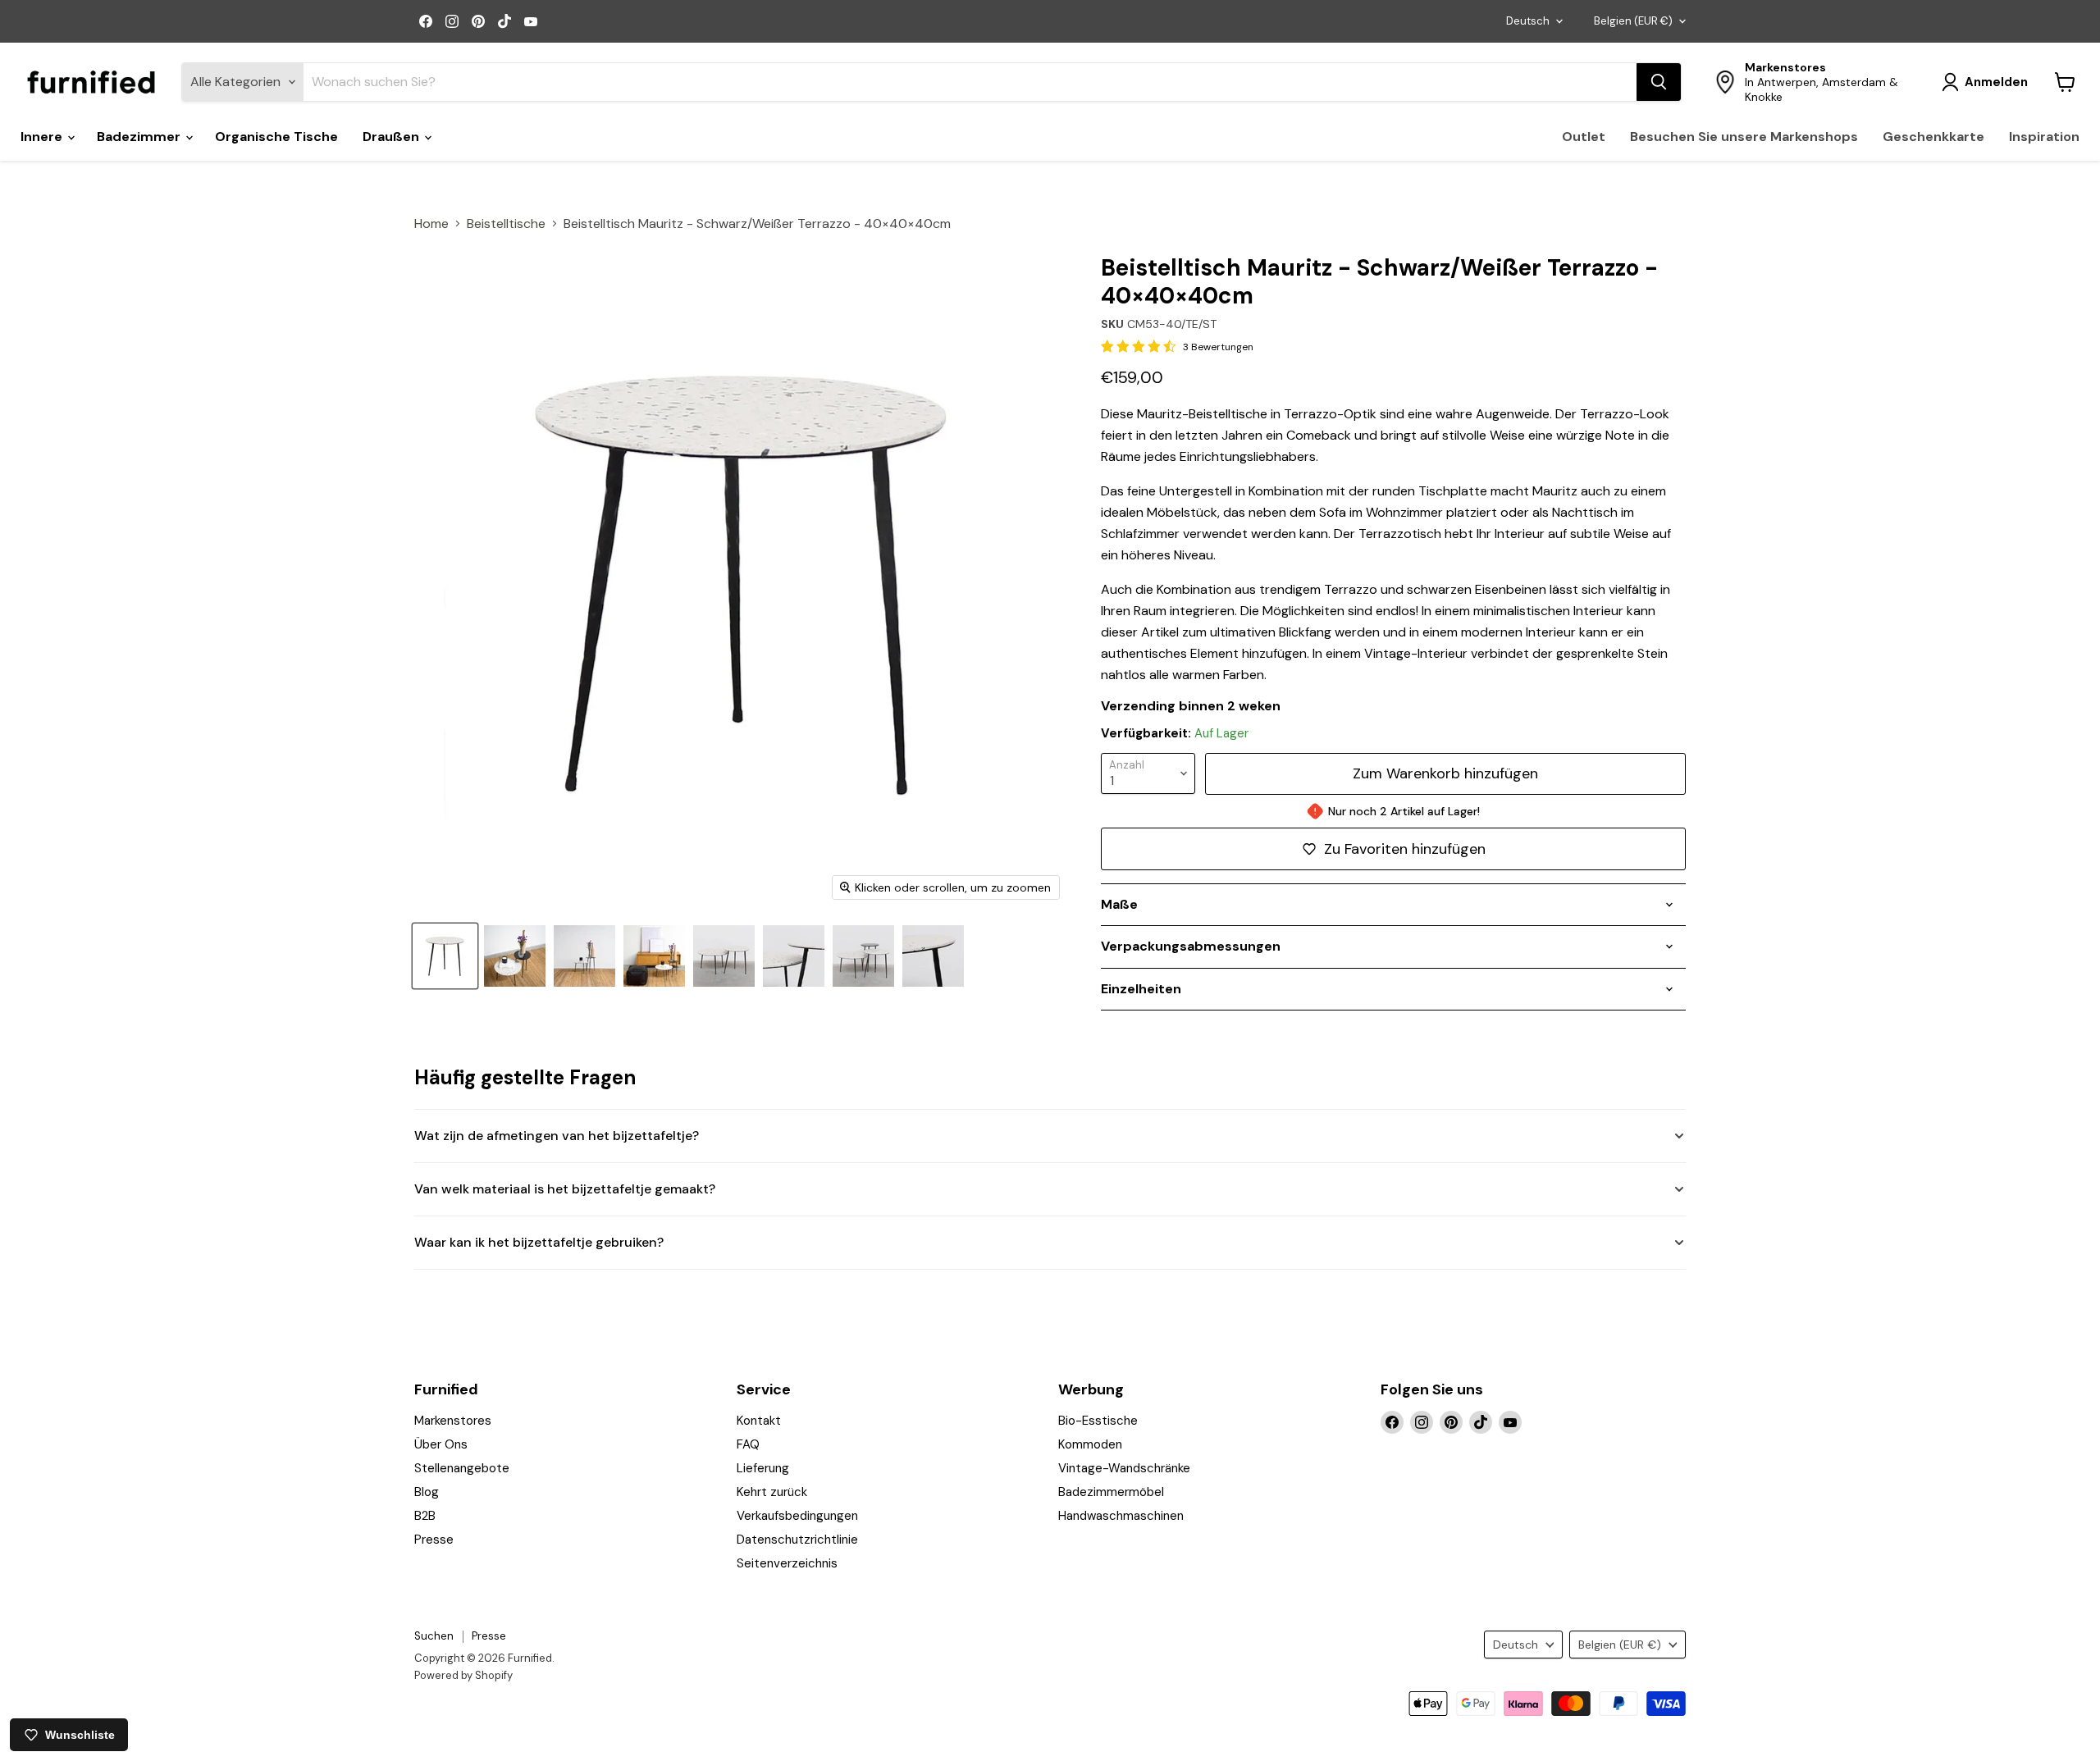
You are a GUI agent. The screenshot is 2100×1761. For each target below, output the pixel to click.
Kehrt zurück (772, 1492)
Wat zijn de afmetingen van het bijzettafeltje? (557, 1136)
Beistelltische (506, 224)
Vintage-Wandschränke (1124, 1468)
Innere (43, 137)
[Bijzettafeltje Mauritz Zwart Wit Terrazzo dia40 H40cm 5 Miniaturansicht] (584, 956)
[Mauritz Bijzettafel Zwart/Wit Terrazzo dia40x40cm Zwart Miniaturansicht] (794, 956)
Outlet (1584, 137)
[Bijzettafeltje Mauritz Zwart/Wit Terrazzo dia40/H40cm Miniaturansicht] (445, 956)
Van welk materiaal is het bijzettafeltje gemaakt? (565, 1189)
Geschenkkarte (1933, 137)
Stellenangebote (462, 1468)
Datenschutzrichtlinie (797, 1540)
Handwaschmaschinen (1121, 1516)
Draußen (393, 137)
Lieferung (763, 1468)
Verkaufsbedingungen (797, 1516)
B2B (425, 1516)
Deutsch (1528, 21)
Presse (434, 1540)
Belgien (1633, 21)
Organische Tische (276, 137)
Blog (427, 1492)
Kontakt (759, 1421)
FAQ (748, 1444)
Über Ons (441, 1444)
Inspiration (2044, 137)
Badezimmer (140, 137)
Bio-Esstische (1098, 1421)
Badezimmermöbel (1111, 1492)
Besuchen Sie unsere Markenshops (1744, 137)
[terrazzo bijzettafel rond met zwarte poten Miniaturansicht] (515, 956)
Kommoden (1090, 1444)
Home (431, 224)
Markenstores (453, 1421)
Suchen (434, 1636)
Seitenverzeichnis (787, 1563)
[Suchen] (1659, 82)
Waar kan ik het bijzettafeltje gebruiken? (539, 1242)
